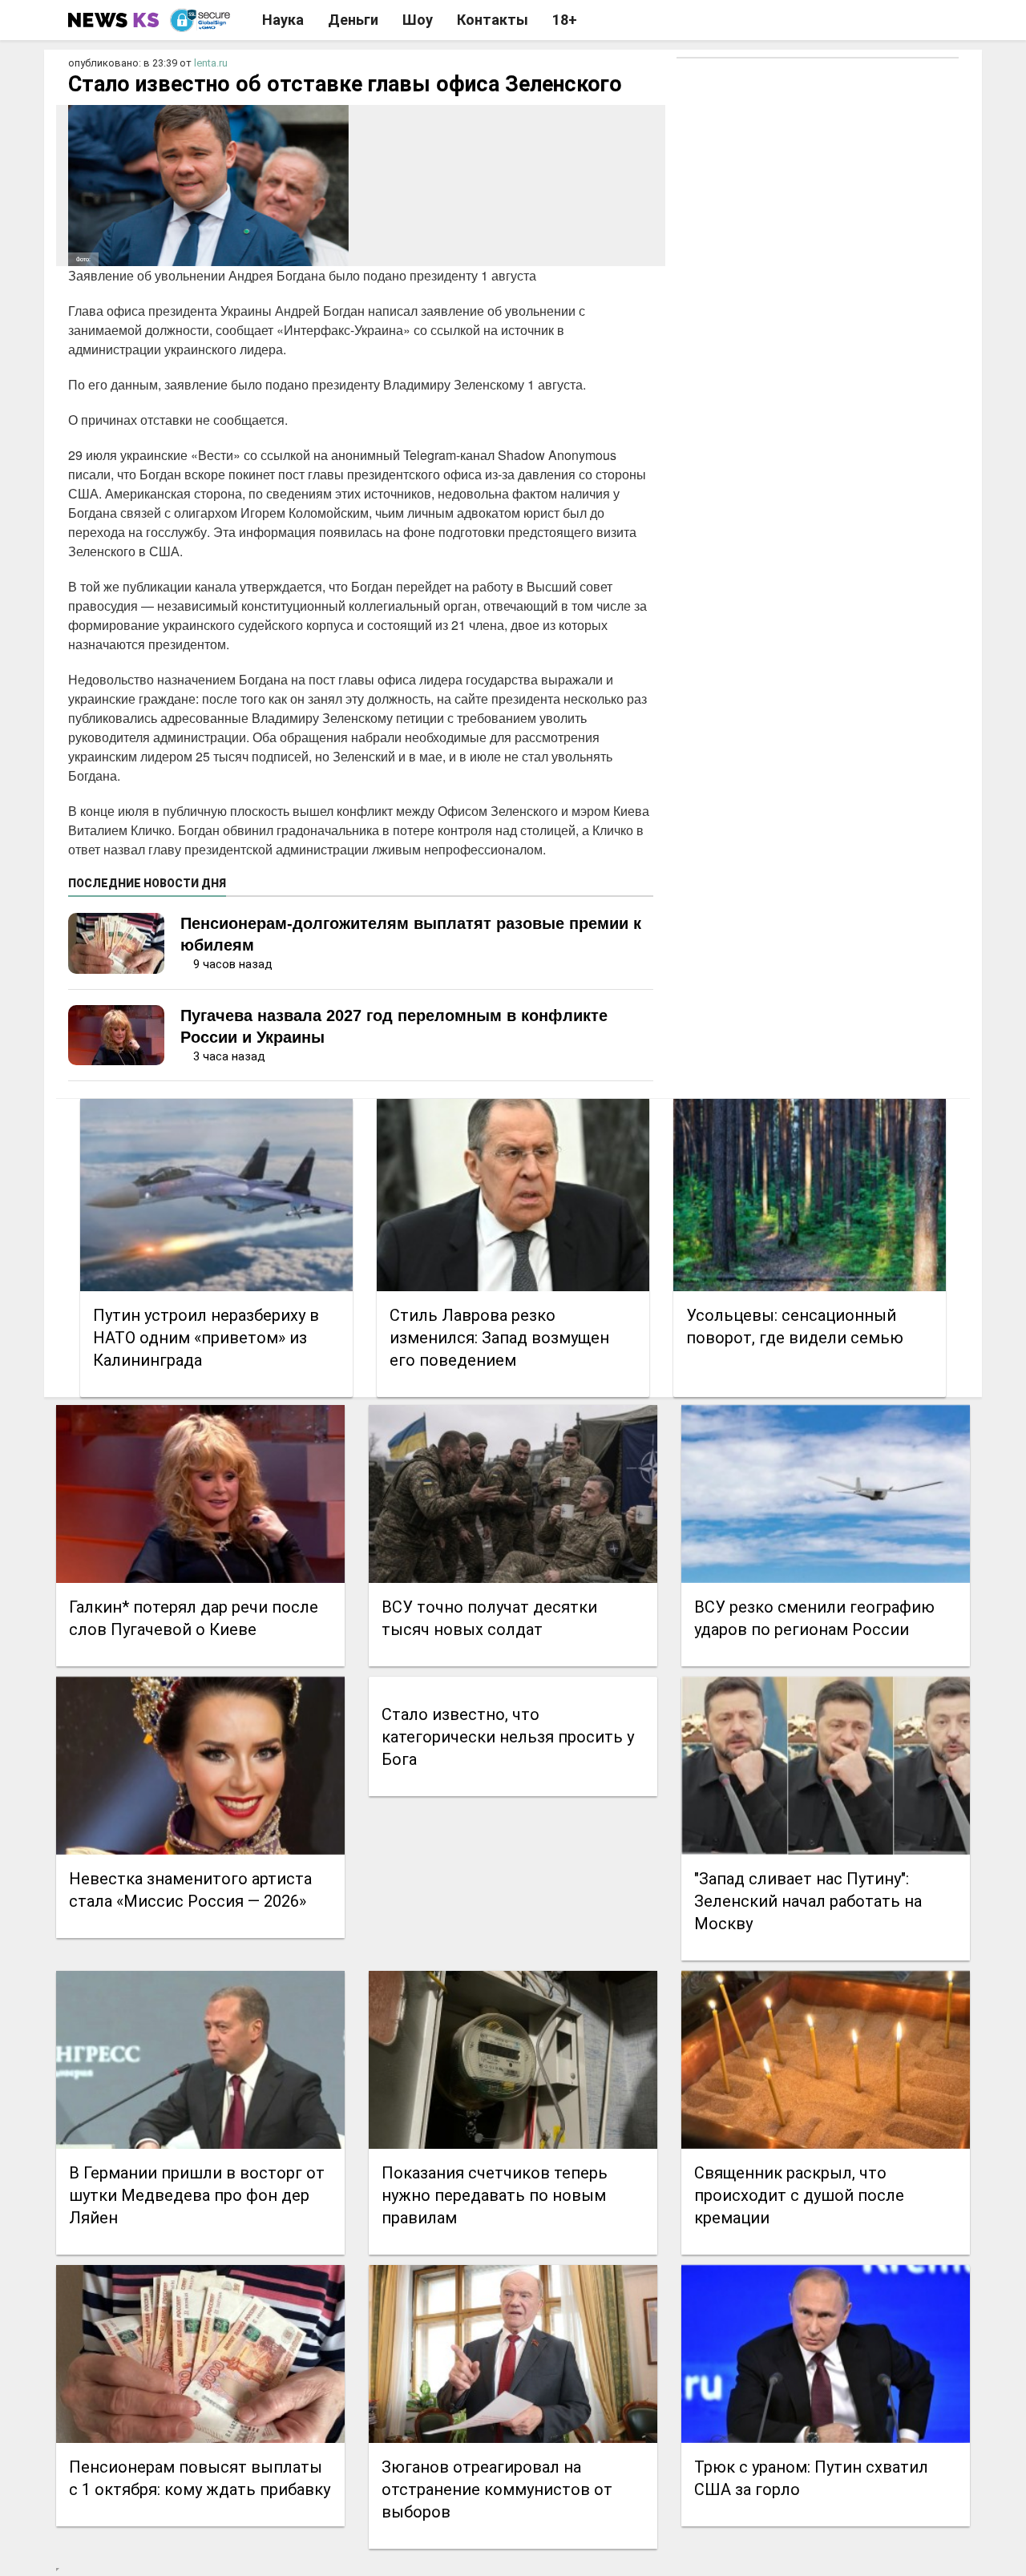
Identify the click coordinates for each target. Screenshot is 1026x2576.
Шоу (418, 20)
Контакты (493, 20)
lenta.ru (211, 63)
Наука (283, 20)
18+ (565, 20)
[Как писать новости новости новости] (115, 20)
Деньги (353, 20)
